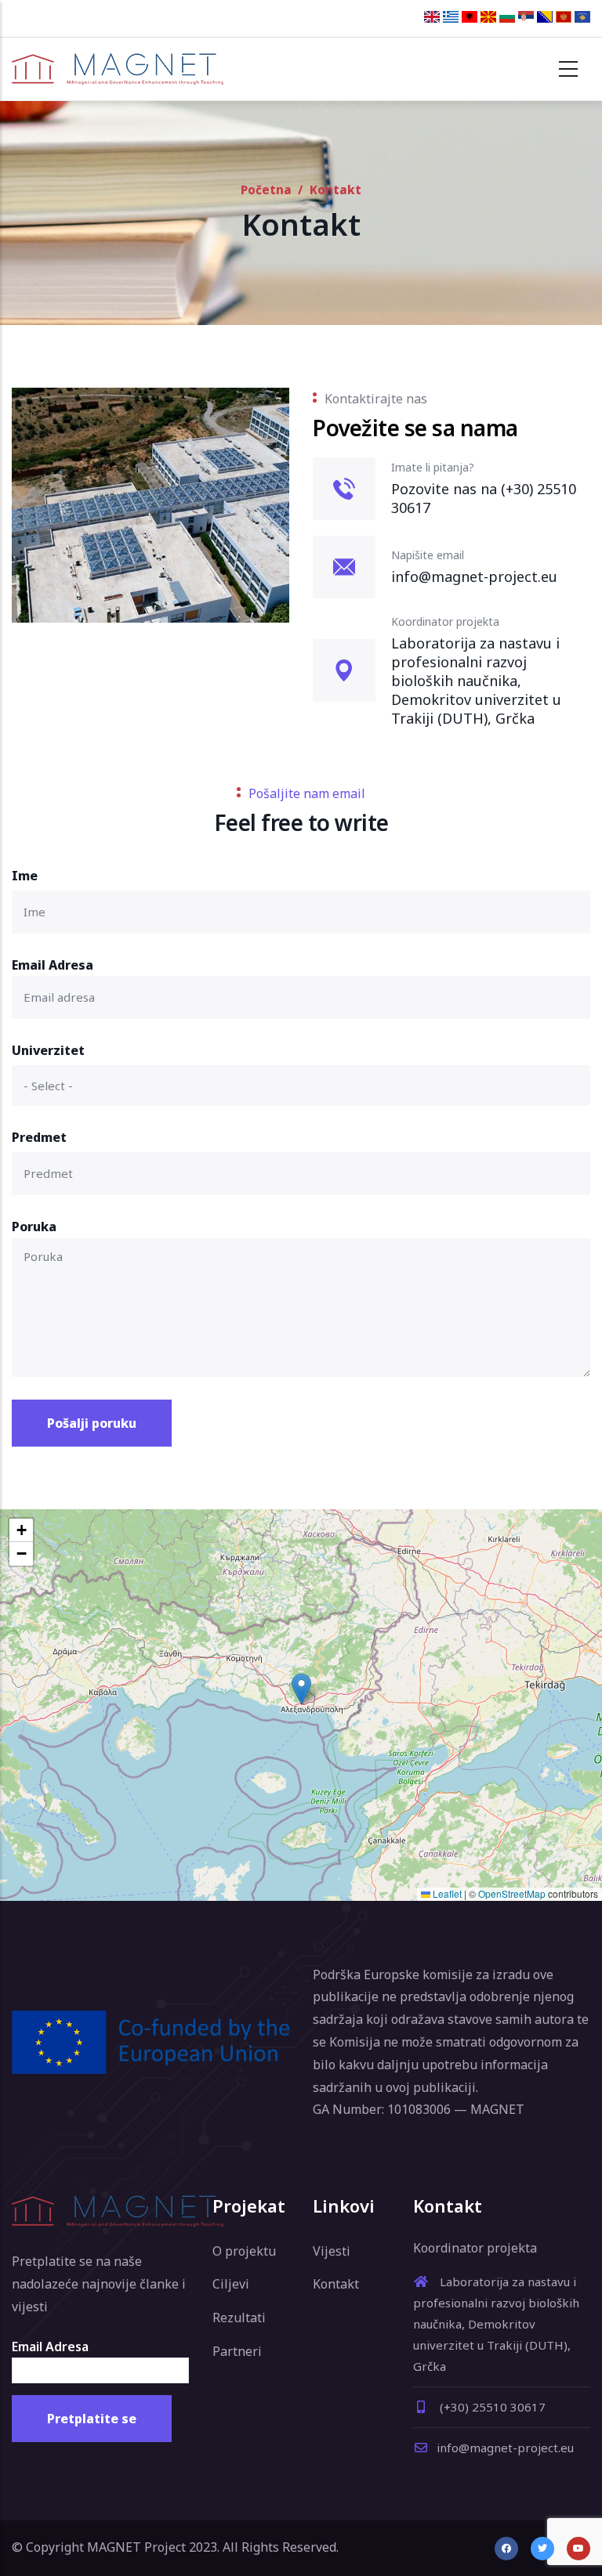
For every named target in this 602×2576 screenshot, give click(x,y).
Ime (25, 876)
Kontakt (336, 2284)
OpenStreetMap (512, 1893)
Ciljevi (231, 2284)
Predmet (39, 1137)
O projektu (244, 2251)
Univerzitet (48, 1050)
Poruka (34, 1227)
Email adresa (53, 965)
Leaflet (446, 1893)
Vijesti (332, 2251)
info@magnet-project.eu (505, 2448)
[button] (301, 1689)
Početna (266, 190)
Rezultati (239, 2318)
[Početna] (118, 69)
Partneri (237, 2351)
